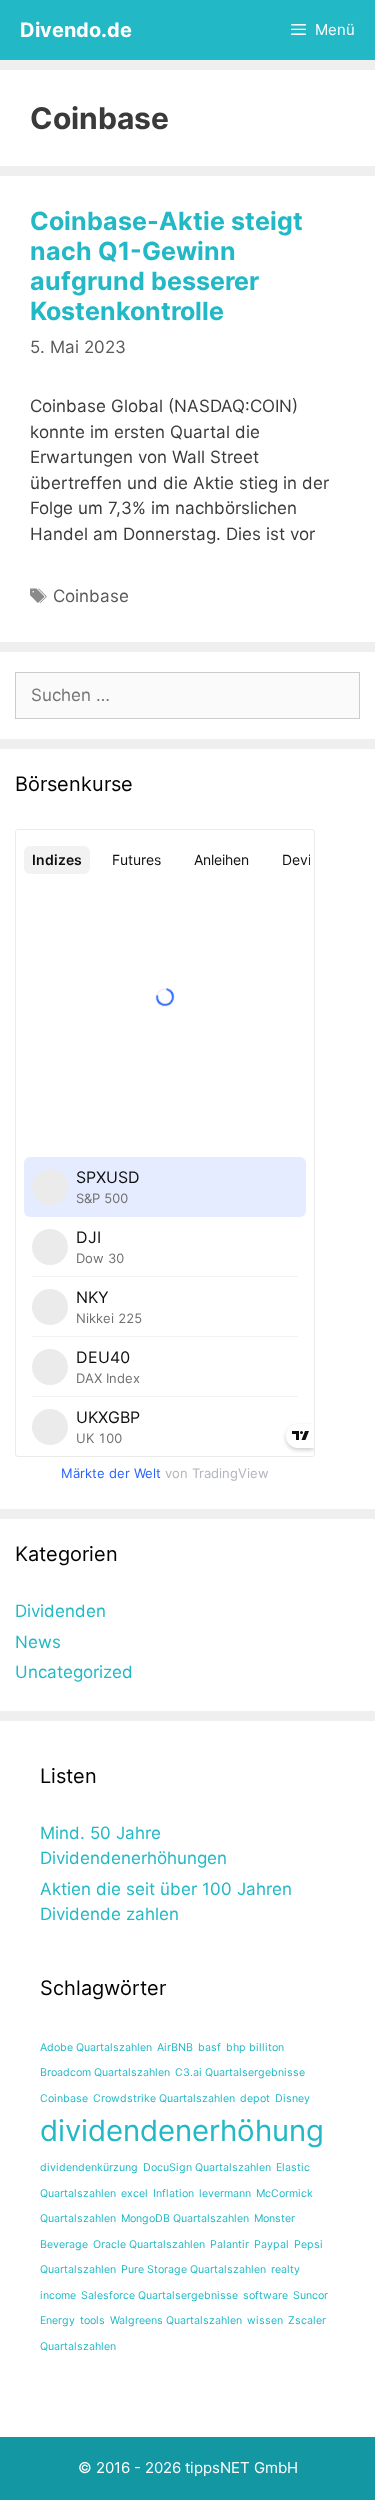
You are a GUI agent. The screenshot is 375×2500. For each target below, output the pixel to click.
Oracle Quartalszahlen (149, 2244)
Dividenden (60, 1611)
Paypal (271, 2244)
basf (209, 2047)
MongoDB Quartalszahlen (185, 2218)
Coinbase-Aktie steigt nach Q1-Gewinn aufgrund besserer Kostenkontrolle (166, 266)
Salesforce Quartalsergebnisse (159, 2295)
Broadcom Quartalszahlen (105, 2072)
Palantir (229, 2244)
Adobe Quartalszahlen (96, 2047)
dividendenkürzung (89, 2167)
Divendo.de (76, 30)
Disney (292, 2098)
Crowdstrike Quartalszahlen (164, 2098)
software (265, 2295)
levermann (225, 2193)
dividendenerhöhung (182, 2130)
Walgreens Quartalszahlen (176, 2320)
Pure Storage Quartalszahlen (193, 2269)
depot (255, 2098)
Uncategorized (74, 1672)
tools (92, 2320)
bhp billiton (255, 2047)
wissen (265, 2320)
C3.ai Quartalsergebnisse (240, 2072)
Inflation (173, 2193)
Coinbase (91, 596)
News (38, 1642)
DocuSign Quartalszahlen (207, 2167)
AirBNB (175, 2047)
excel (134, 2193)
